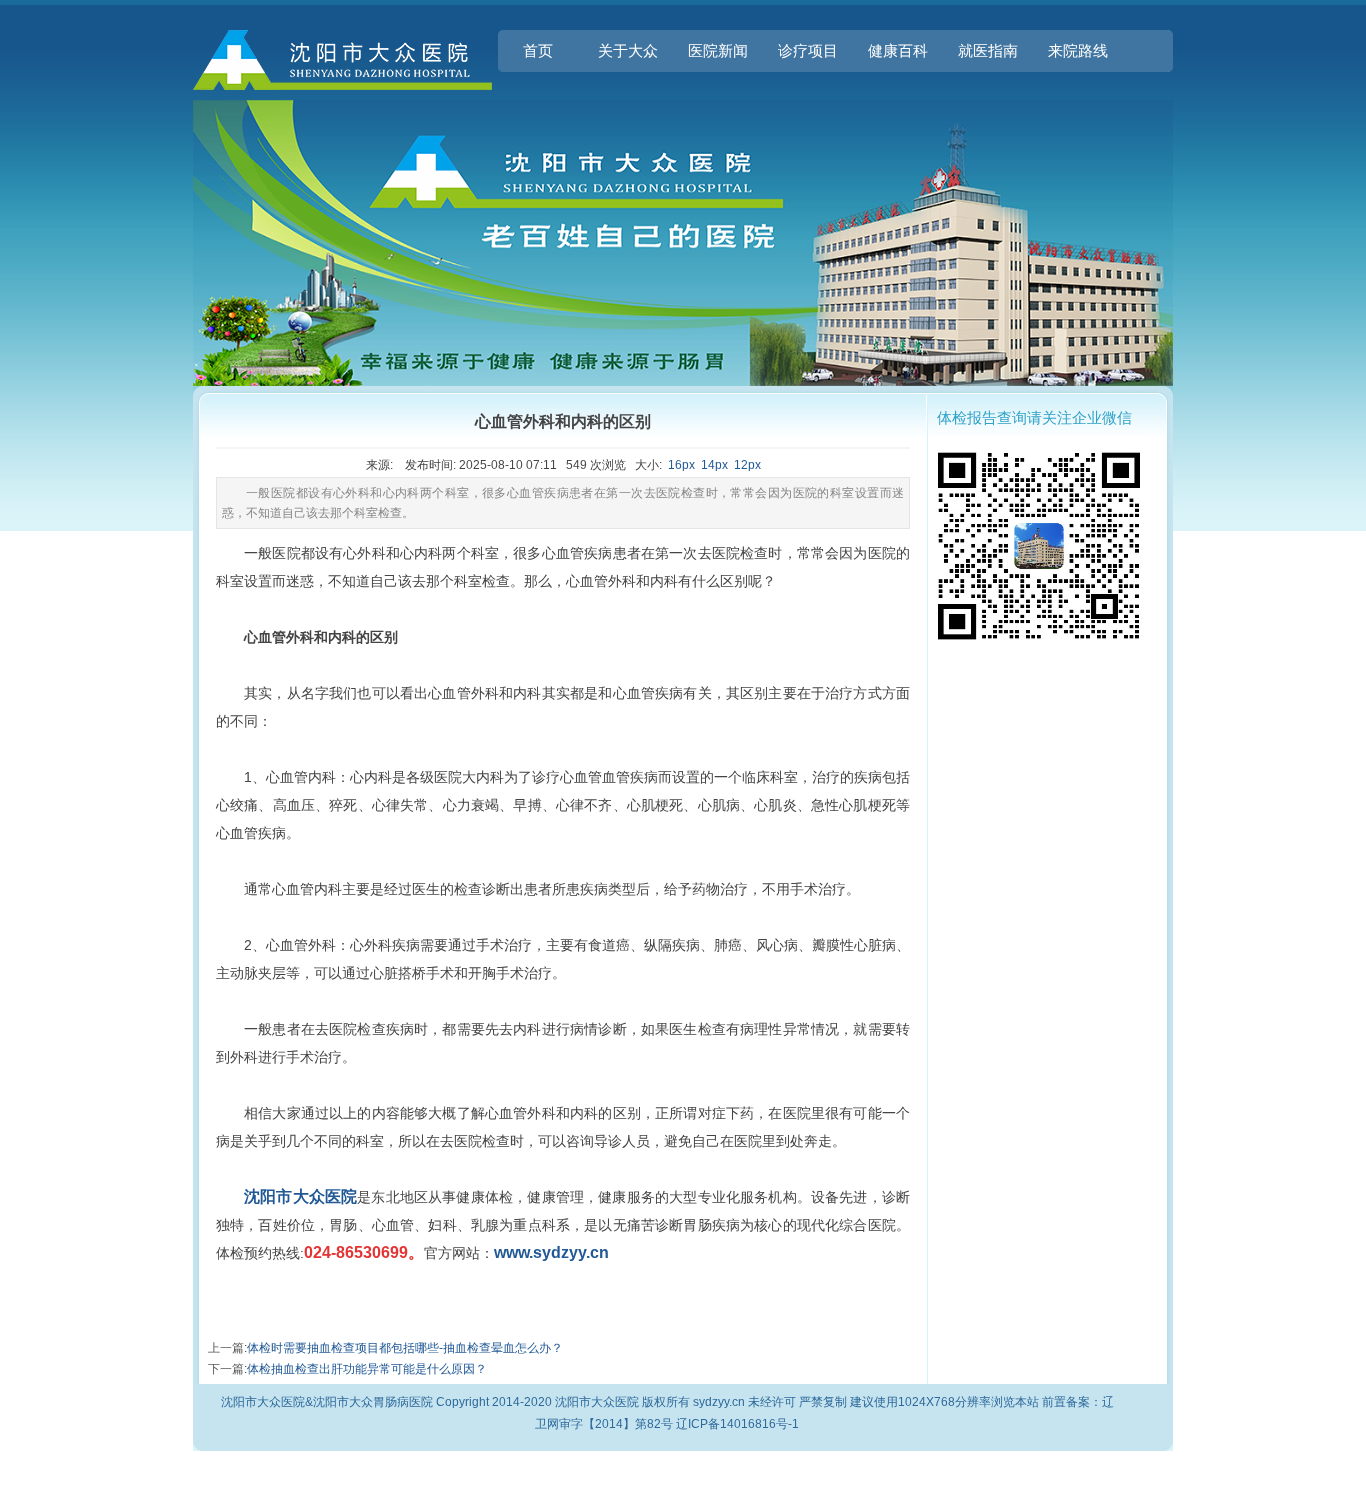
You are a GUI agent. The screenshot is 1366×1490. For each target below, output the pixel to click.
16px (681, 465)
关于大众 (628, 51)
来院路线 (1078, 51)
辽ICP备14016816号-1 (737, 1424)
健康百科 (898, 51)
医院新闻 (718, 51)
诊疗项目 (808, 51)
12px (747, 465)
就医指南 (988, 51)
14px (714, 465)
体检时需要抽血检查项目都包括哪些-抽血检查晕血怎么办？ (405, 1348)
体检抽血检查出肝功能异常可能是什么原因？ (367, 1369)
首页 (538, 51)
